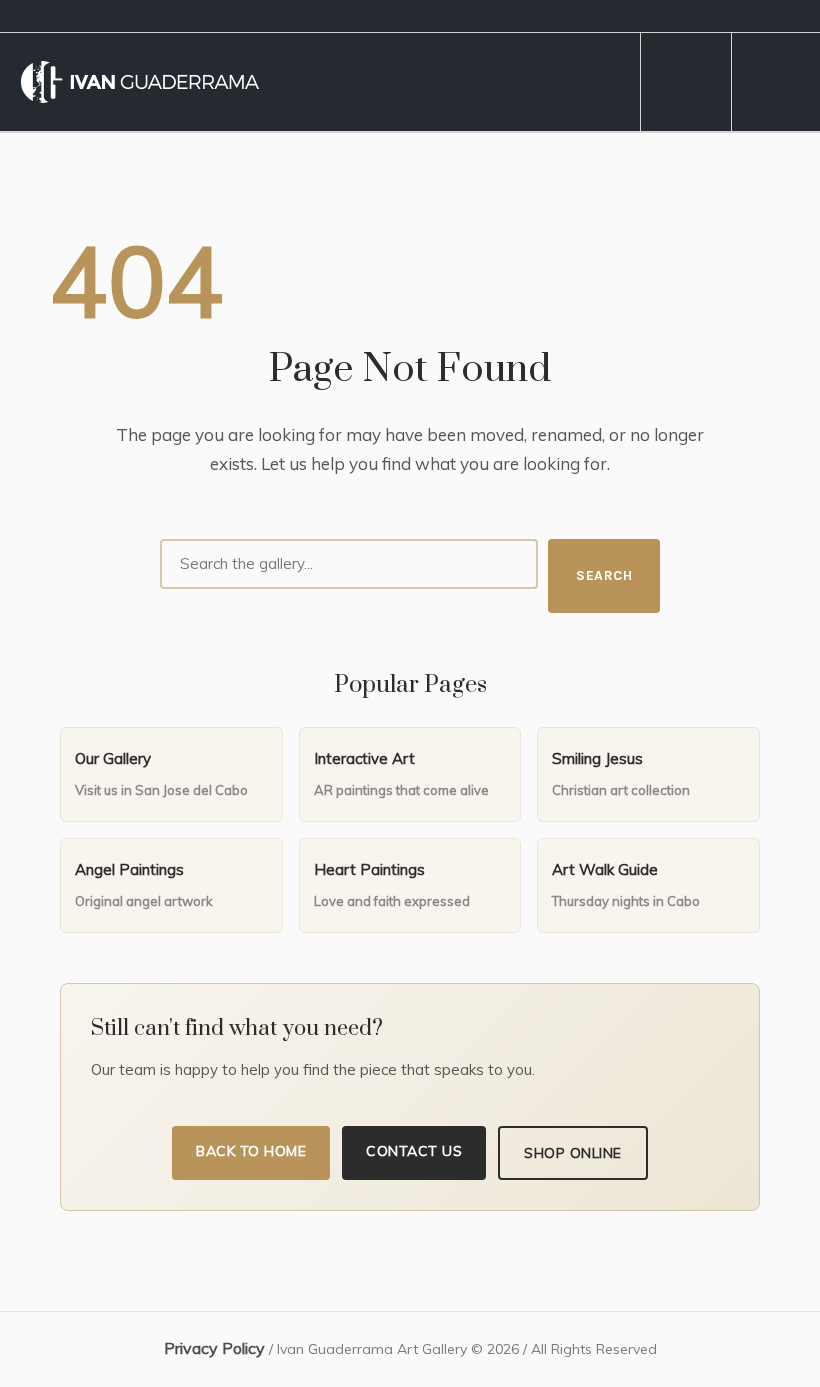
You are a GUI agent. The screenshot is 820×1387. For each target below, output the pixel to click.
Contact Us (414, 1151)
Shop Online (573, 1153)
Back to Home (251, 1151)
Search (604, 575)
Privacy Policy (214, 1348)
